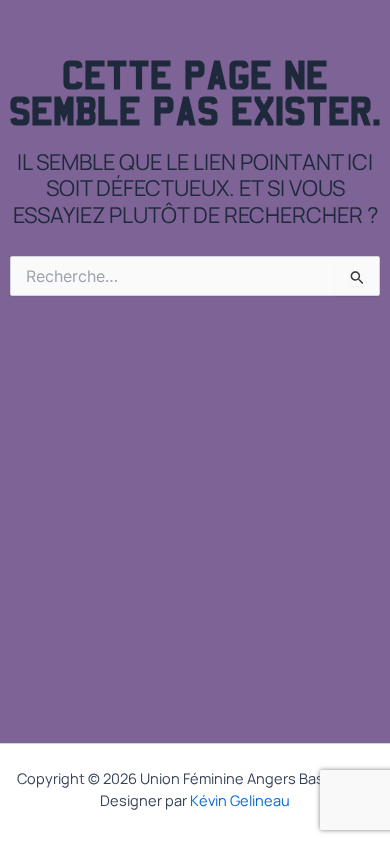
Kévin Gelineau (240, 800)
